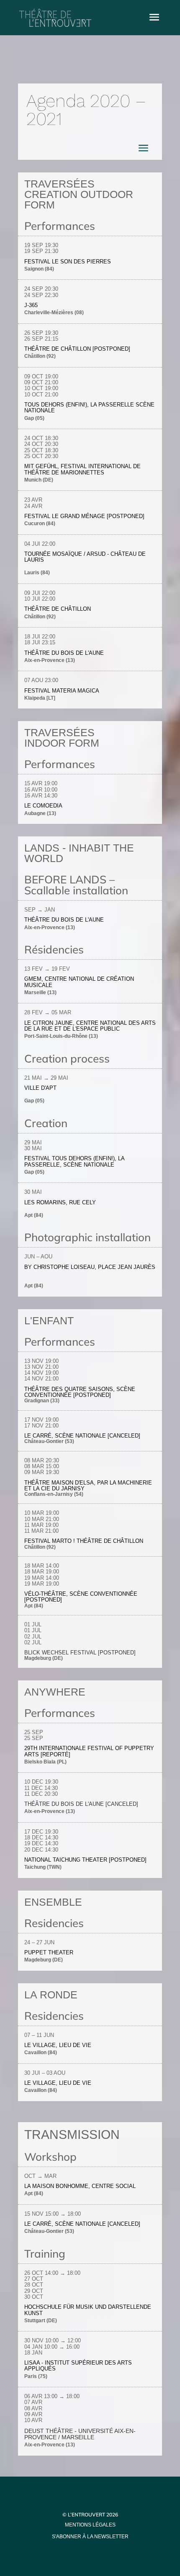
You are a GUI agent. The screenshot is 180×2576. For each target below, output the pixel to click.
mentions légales (90, 2525)
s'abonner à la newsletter (90, 2537)
